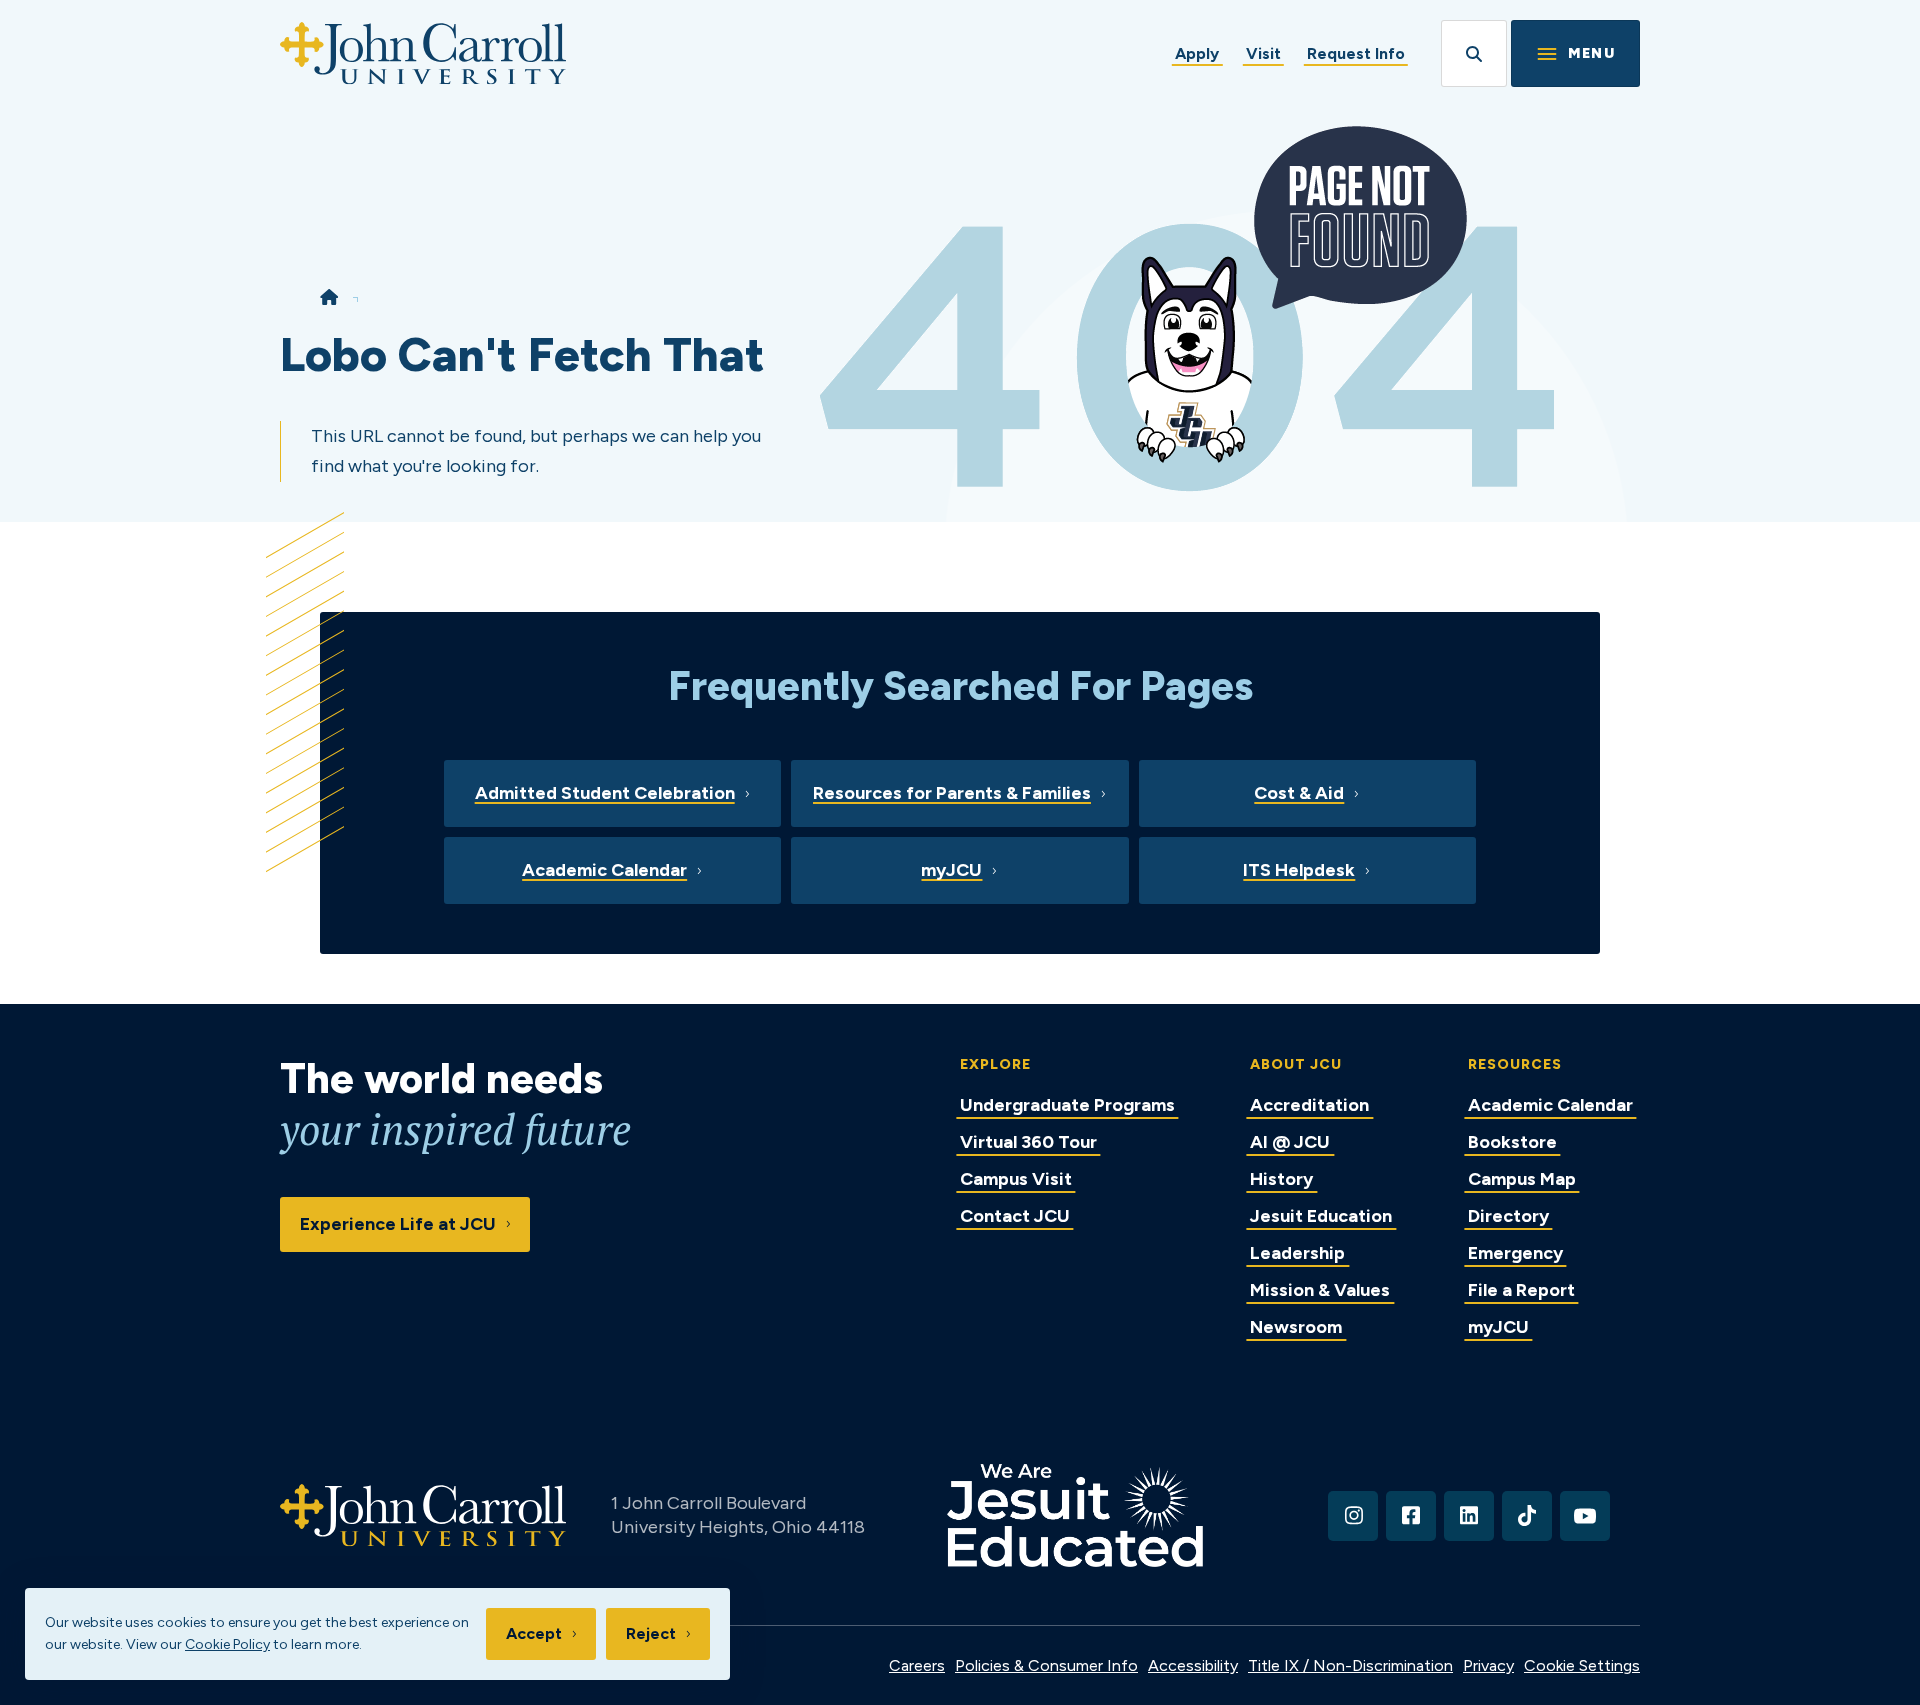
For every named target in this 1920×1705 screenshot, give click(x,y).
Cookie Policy (227, 1644)
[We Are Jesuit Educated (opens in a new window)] (1075, 1515)
